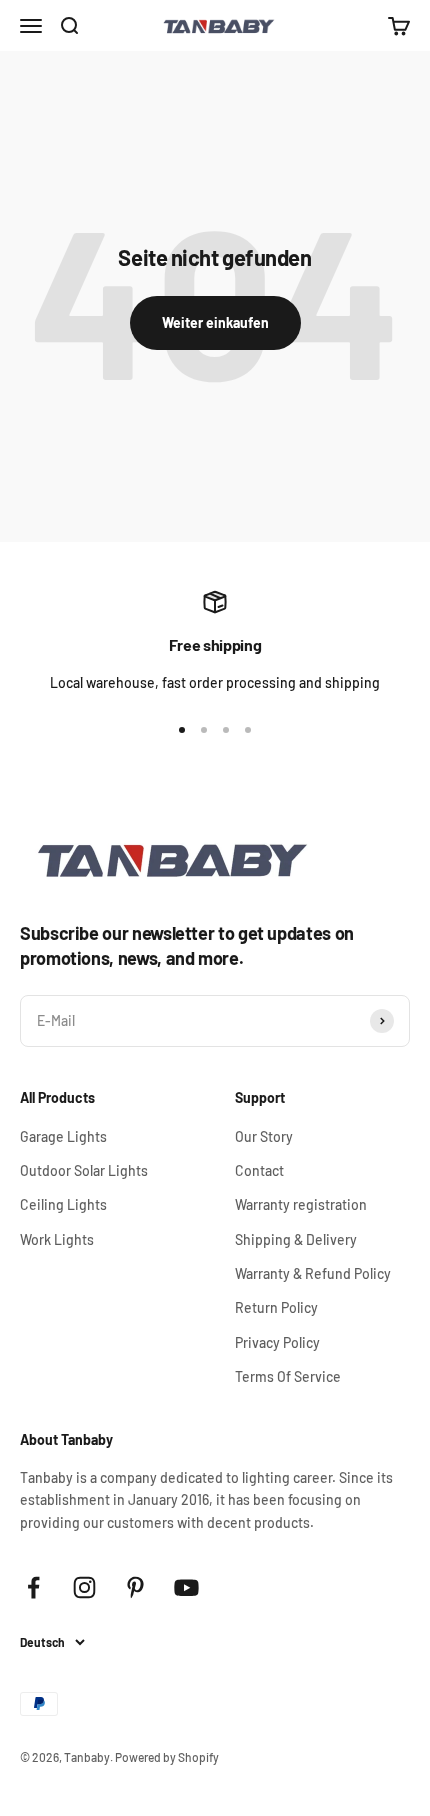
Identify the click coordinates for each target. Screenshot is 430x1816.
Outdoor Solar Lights (84, 1170)
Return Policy (276, 1307)
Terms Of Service (288, 1376)
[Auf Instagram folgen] (84, 1587)
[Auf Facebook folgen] (33, 1587)
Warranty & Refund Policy (313, 1273)
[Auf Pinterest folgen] (135, 1587)
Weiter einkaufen (215, 322)
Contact (259, 1170)
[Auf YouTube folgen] (186, 1587)
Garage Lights (63, 1136)
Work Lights (57, 1239)
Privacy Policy (277, 1342)
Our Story (264, 1136)
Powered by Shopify (167, 1757)
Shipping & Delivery (296, 1239)
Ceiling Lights (63, 1204)
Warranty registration (301, 1204)
